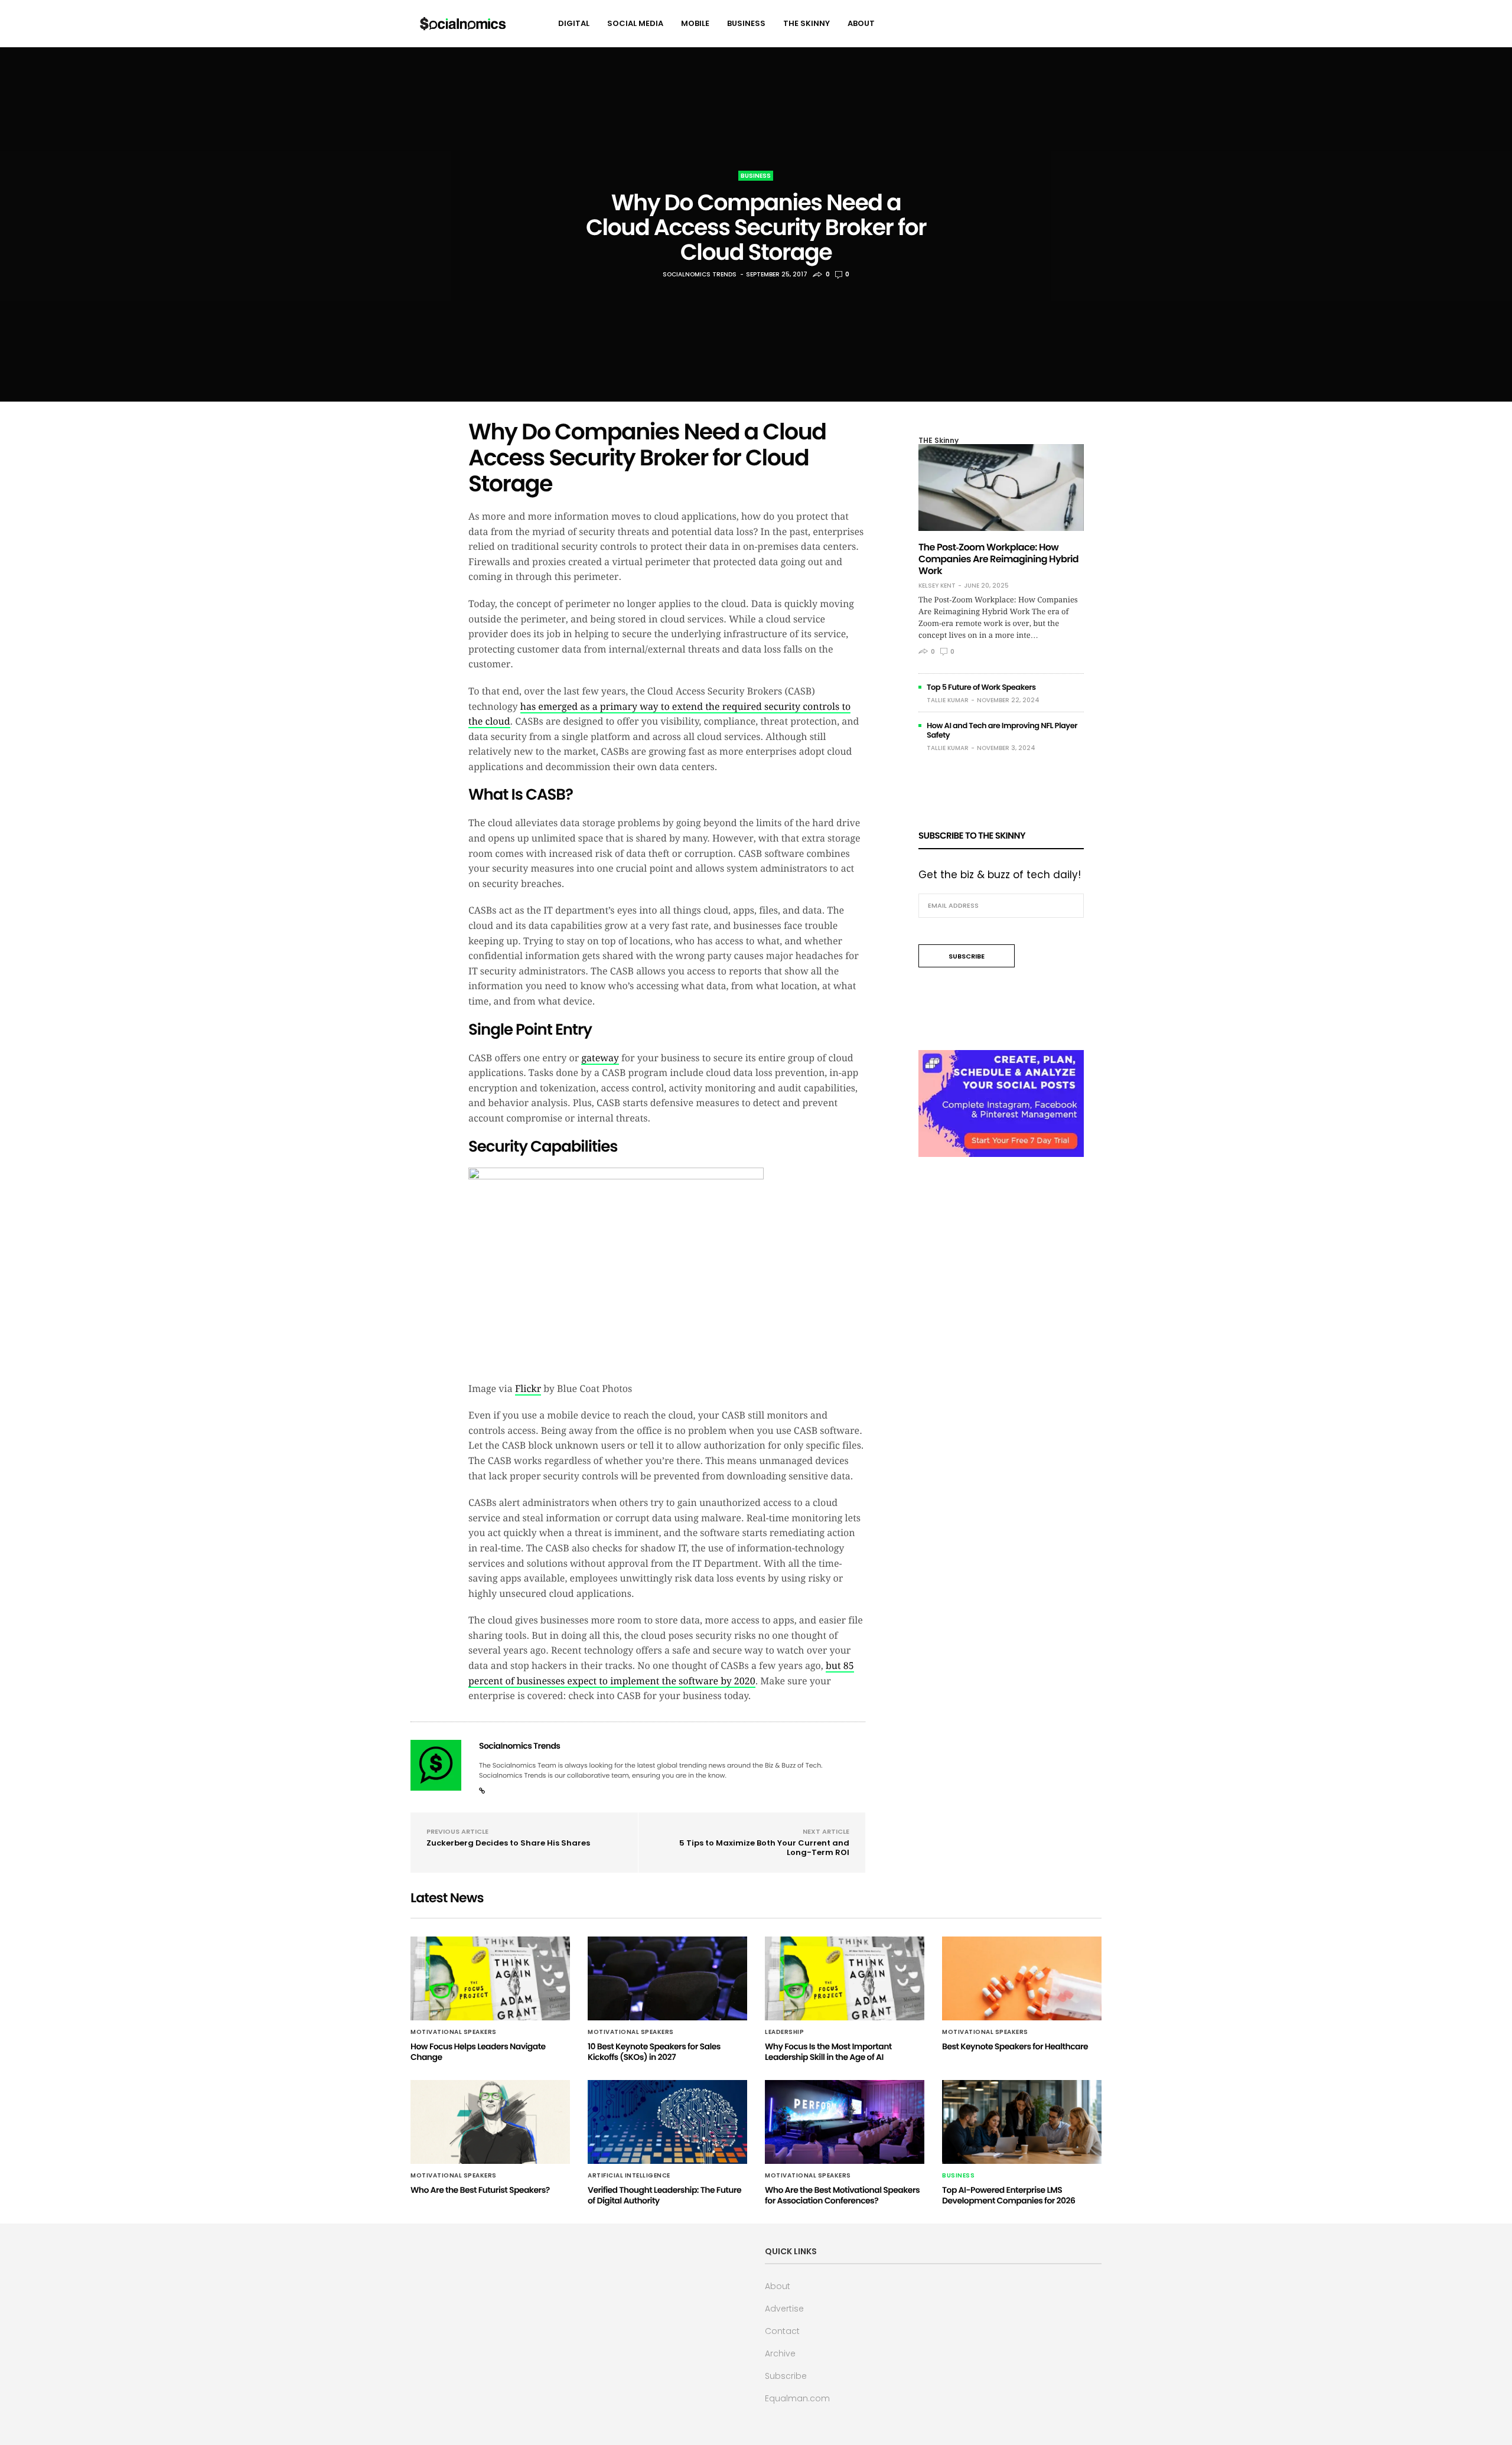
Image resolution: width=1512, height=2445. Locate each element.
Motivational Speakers (454, 2032)
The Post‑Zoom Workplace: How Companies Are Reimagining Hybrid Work (998, 559)
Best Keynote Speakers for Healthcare (1015, 2046)
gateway (600, 1058)
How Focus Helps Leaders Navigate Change (478, 2052)
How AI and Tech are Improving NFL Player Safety (1002, 730)
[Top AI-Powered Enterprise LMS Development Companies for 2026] (1022, 2122)
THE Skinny (806, 23)
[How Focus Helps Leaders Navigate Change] (490, 1978)
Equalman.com (797, 2398)
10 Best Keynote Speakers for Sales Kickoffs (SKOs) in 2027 (654, 2052)
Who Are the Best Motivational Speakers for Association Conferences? (842, 2195)
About (861, 23)
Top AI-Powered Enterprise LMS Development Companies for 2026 (1008, 2195)
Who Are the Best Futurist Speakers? (480, 2190)
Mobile (695, 23)
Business (746, 23)
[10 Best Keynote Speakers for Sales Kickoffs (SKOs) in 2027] (667, 1978)
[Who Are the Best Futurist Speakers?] (490, 2122)
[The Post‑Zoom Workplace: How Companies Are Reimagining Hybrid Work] (1001, 488)
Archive (780, 2353)
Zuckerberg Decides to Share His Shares (508, 1843)
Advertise (784, 2309)
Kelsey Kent (937, 586)
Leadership (784, 2032)
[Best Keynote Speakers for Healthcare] (1022, 1978)
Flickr (528, 1389)
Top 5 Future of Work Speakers (981, 687)
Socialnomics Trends (700, 274)
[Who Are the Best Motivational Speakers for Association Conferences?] (845, 2122)
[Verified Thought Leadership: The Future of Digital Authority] (667, 2122)
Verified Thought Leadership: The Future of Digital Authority (664, 2195)
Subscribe (786, 2376)
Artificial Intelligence (629, 2176)
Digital (574, 23)
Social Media (635, 23)
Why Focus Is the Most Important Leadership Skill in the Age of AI (828, 2052)
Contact (782, 2331)
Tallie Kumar (948, 700)
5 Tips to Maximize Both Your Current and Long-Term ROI (764, 1848)
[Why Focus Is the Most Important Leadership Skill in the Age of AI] (845, 1978)
